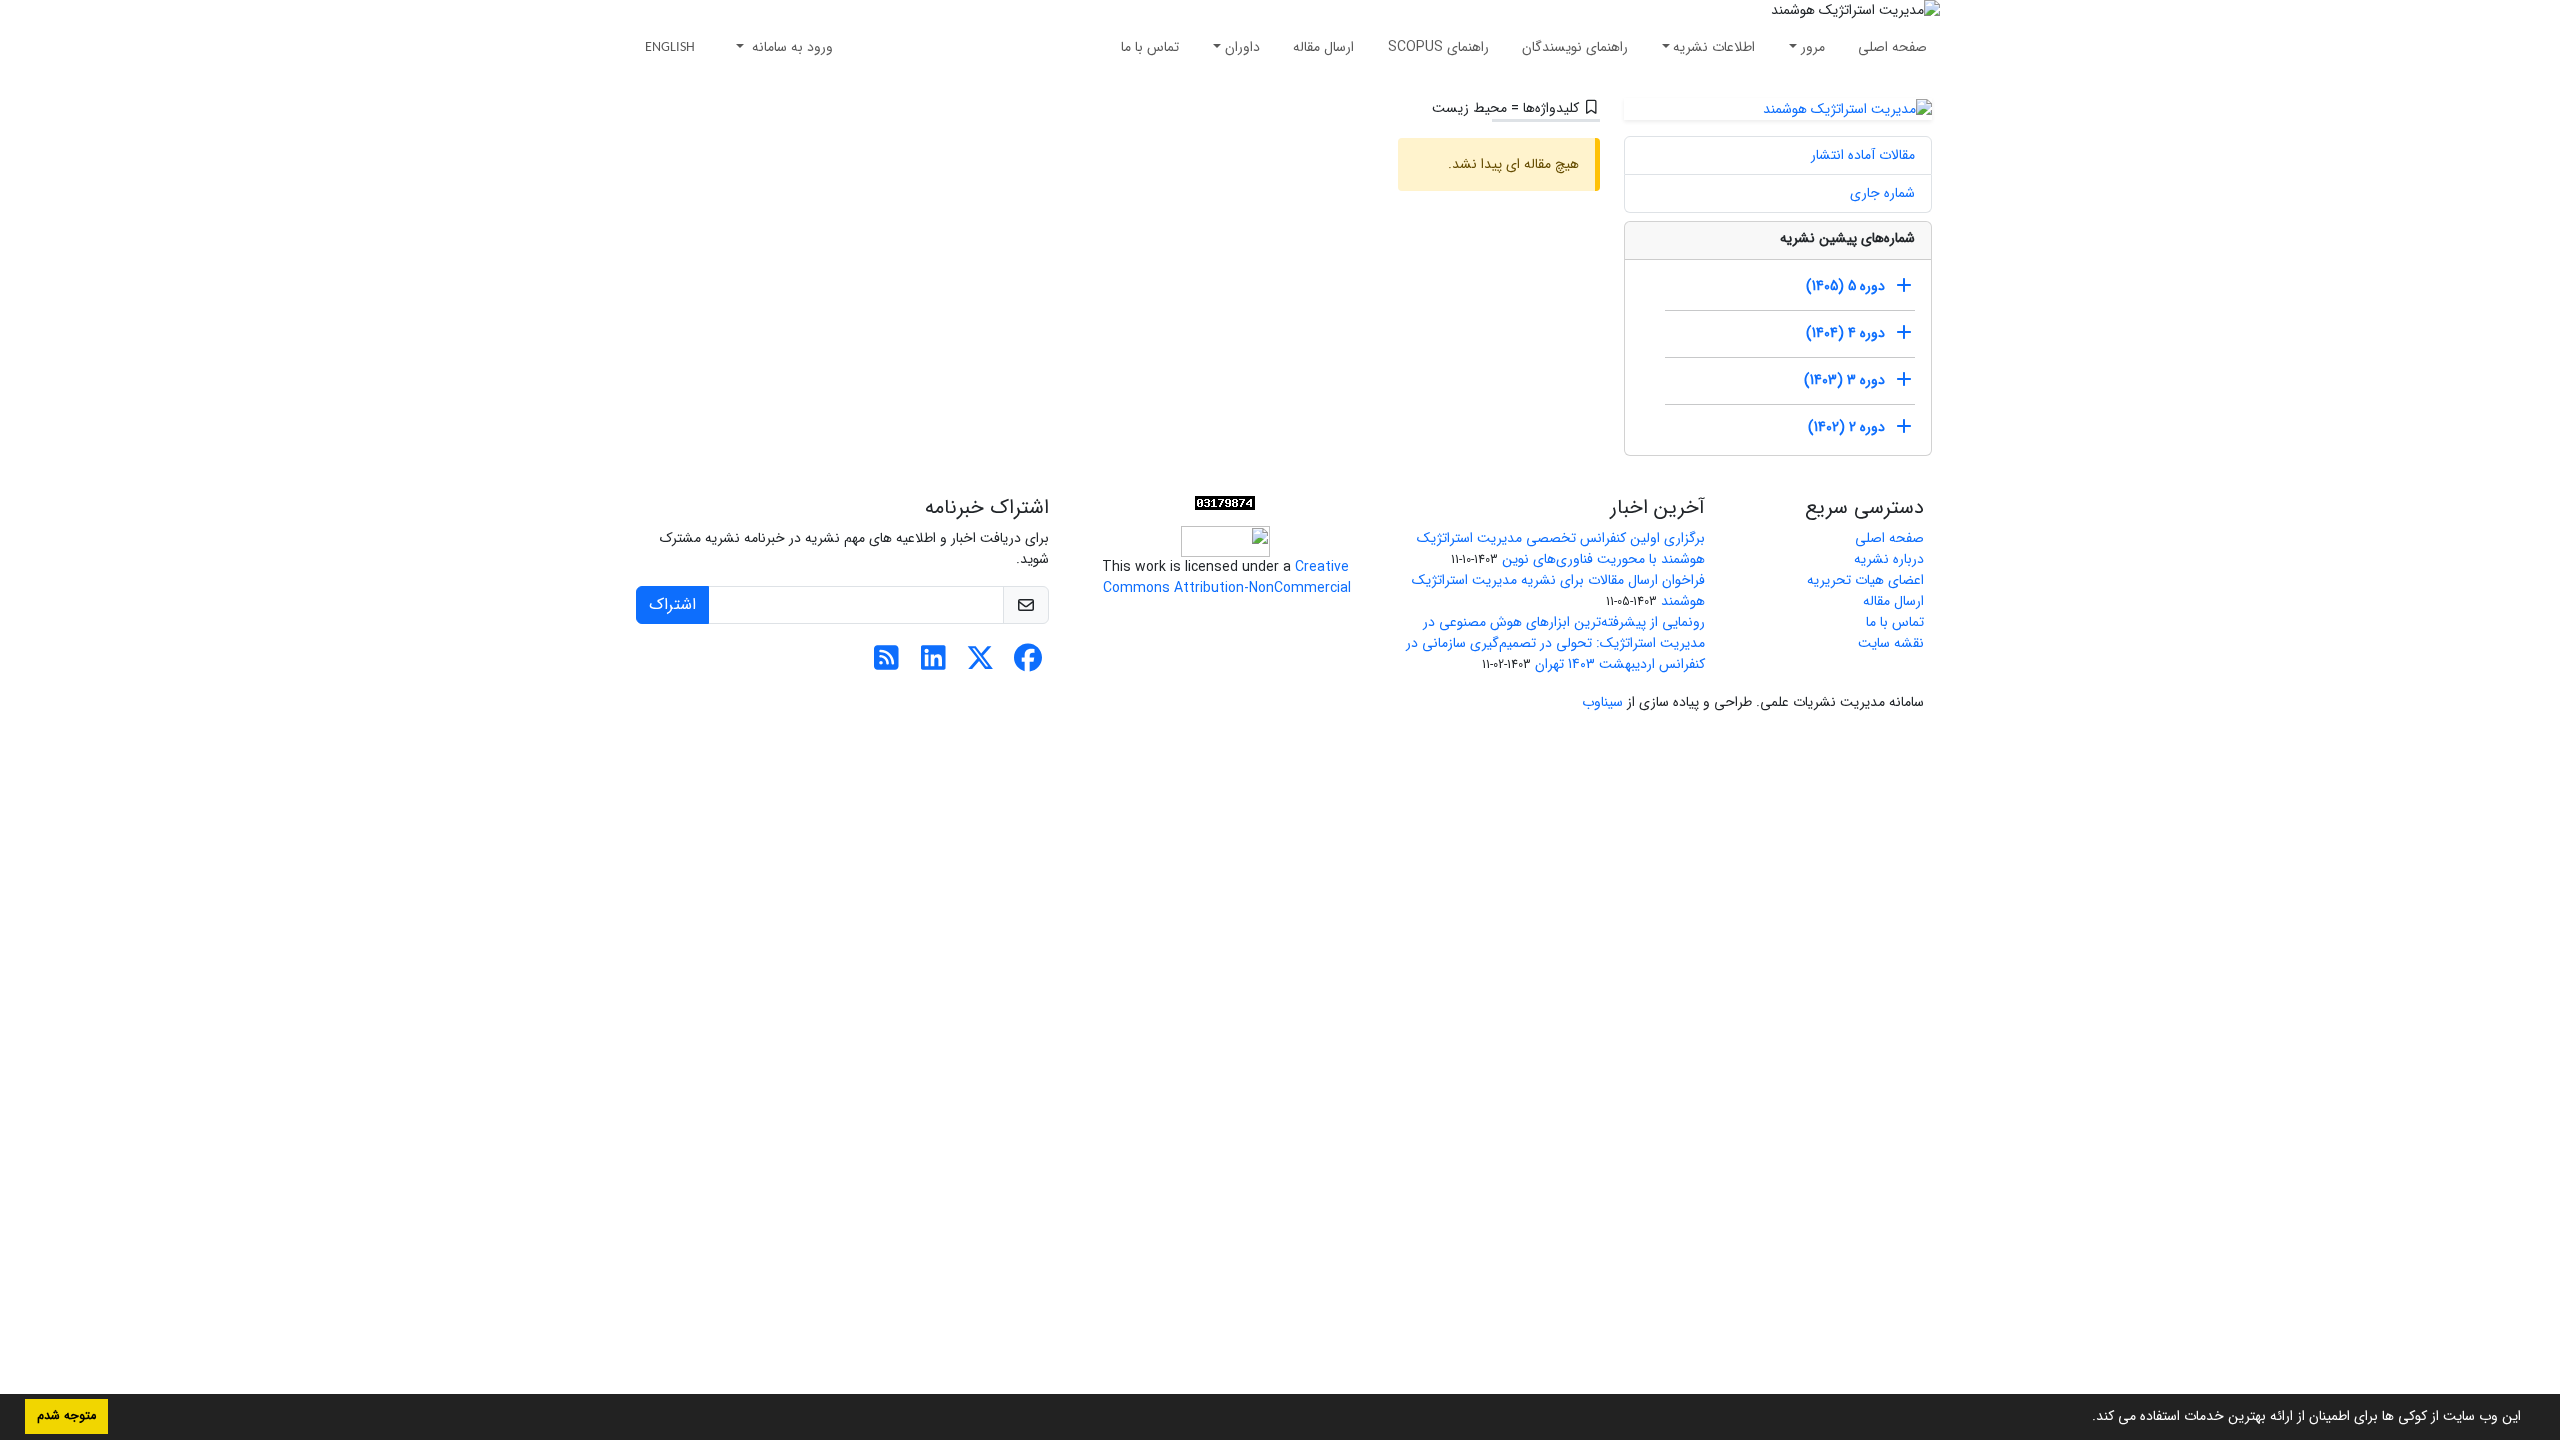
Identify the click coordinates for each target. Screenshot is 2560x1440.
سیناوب (1602, 702)
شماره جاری (1882, 193)
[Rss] (886, 664)
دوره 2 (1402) (1846, 427)
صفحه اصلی (1892, 47)
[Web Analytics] (1225, 503)
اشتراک (672, 604)
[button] (2085, 1418)
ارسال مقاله (1323, 47)
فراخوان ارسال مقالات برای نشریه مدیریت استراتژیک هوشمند (1558, 590)
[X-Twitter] (980, 664)
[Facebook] (1027, 664)
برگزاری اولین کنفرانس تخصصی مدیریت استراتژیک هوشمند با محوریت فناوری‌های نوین (1561, 548)
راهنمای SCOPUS (1438, 47)
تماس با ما (1150, 47)
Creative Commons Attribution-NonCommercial (1225, 577)
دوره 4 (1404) (1845, 333)
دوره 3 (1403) (1844, 380)
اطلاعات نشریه (1714, 47)
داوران (1242, 47)
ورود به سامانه (790, 47)
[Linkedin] (933, 664)
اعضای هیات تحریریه (1865, 580)
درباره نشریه (1889, 559)
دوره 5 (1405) (1845, 286)
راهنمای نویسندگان (1575, 47)
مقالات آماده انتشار (1863, 155)
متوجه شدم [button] (66, 1416)
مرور (1813, 47)
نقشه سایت (1891, 643)
